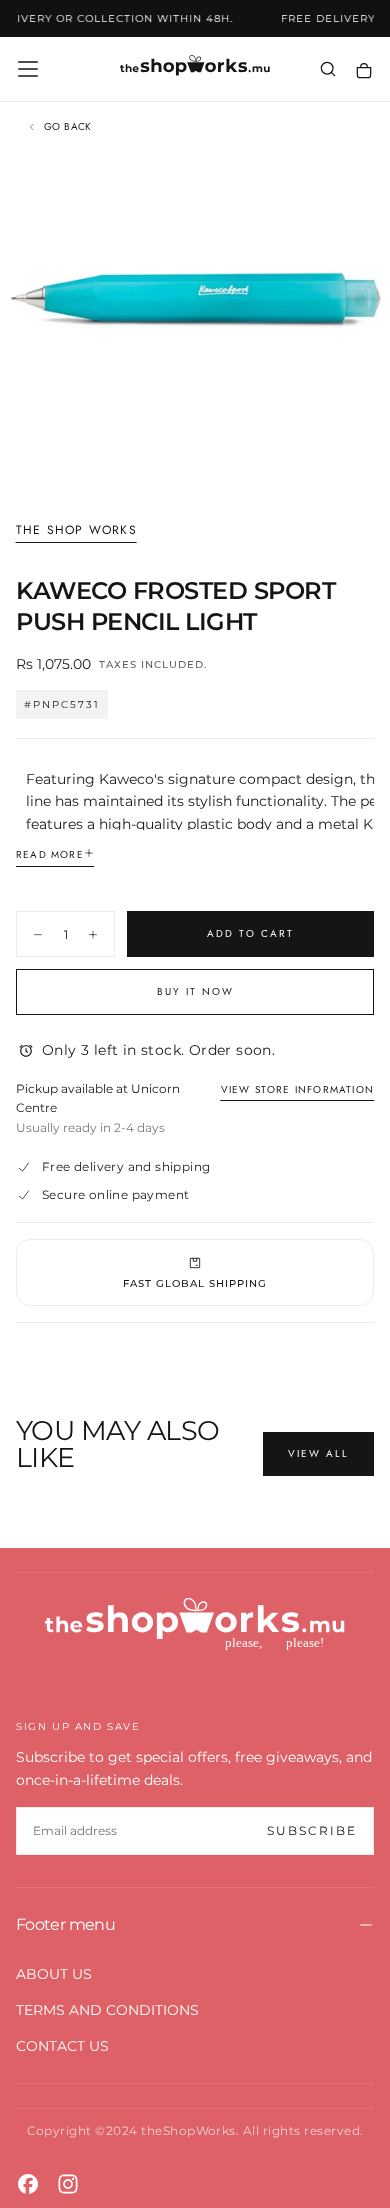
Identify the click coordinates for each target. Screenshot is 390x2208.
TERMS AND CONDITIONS (107, 2010)
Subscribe (312, 1830)
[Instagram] (68, 2184)
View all (318, 1453)
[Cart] (364, 70)
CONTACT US (62, 2046)
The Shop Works (76, 531)
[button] (28, 69)
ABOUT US (54, 1974)
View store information (297, 1089)
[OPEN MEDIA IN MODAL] (364, 467)
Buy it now (195, 991)
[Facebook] (28, 2184)
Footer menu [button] (65, 1924)
